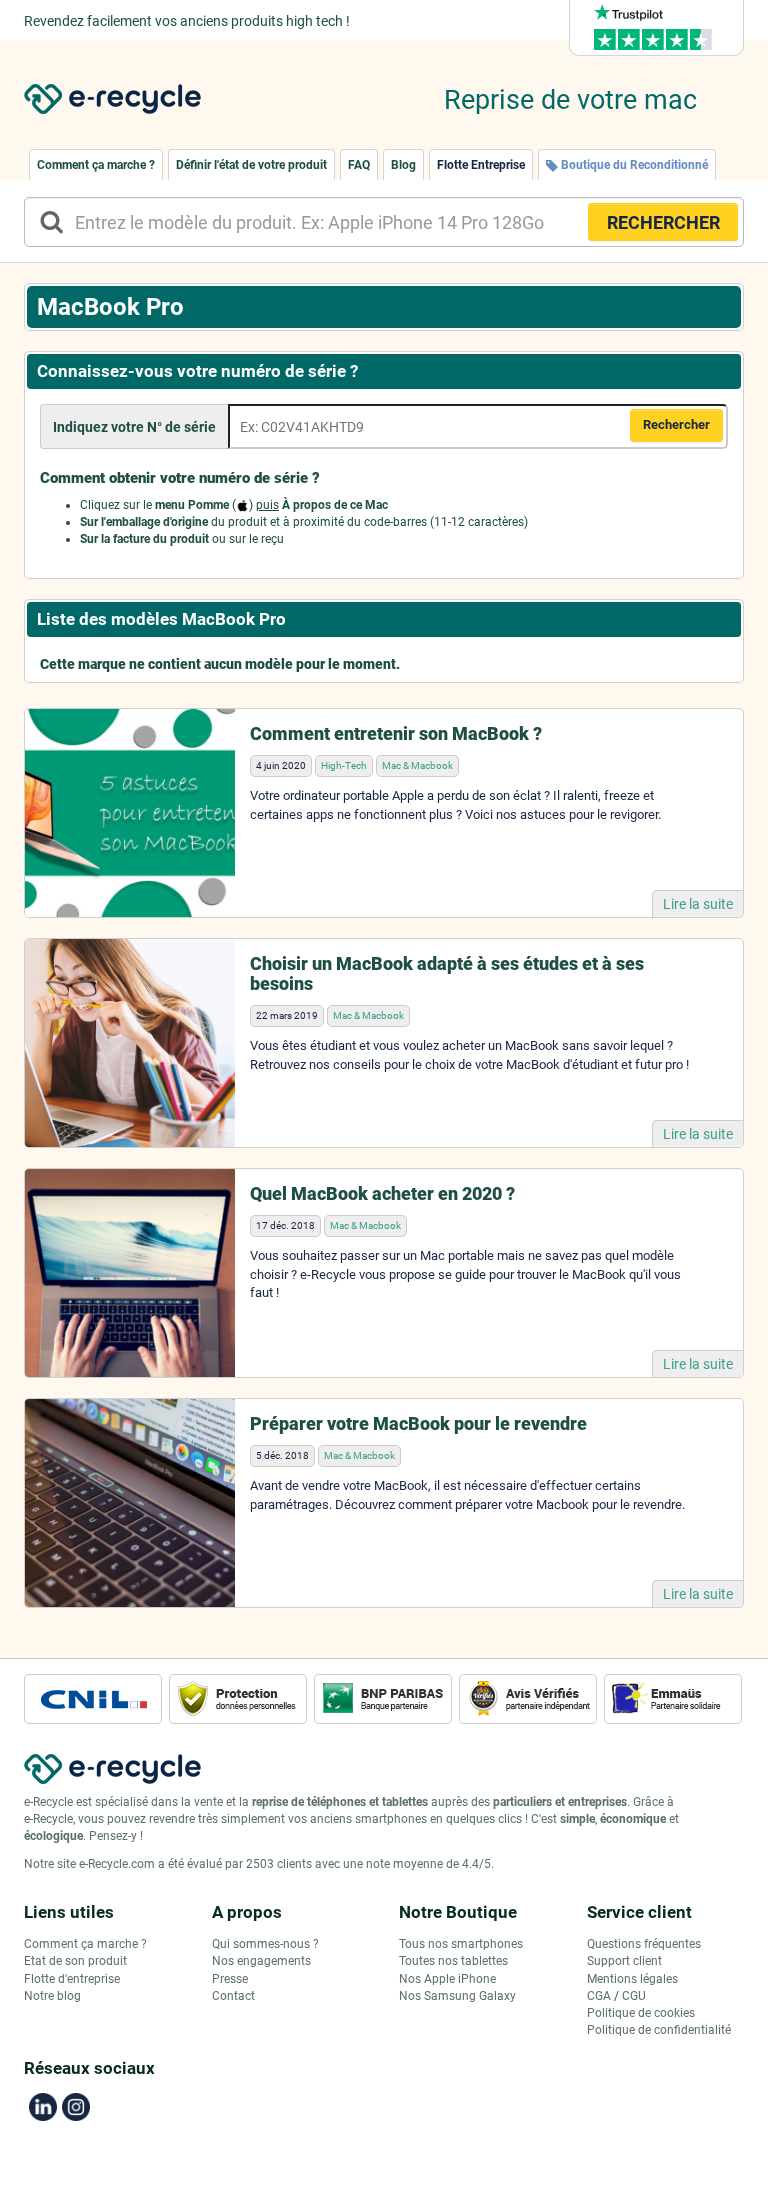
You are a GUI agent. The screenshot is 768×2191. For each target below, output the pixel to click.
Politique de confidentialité (659, 2030)
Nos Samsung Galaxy (457, 1996)
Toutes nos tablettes (453, 1961)
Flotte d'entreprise (72, 1979)
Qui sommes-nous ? (265, 1944)
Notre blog (52, 1996)
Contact (233, 1996)
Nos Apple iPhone (447, 1979)
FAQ (359, 165)
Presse (230, 1979)
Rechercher (676, 424)
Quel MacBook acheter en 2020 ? (382, 1193)
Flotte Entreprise (481, 165)
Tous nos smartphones (461, 1944)
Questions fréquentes (644, 1944)
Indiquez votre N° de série (134, 427)
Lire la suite (698, 904)
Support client (624, 1961)
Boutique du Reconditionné (633, 165)
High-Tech (344, 765)
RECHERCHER (663, 222)
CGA (599, 1996)
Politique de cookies (641, 2013)
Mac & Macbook (417, 765)
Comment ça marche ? (96, 165)
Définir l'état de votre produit (251, 165)
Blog (403, 165)
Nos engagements (261, 1961)
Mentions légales (632, 1979)
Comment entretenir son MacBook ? (396, 733)
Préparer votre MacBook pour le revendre (418, 1423)
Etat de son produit (75, 1961)
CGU (634, 1996)
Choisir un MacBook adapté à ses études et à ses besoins (447, 973)
